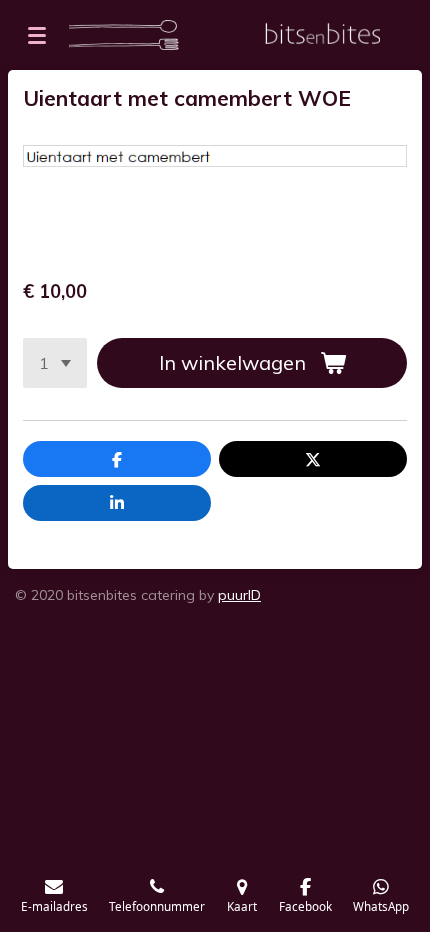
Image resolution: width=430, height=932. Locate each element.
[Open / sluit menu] (37, 35)
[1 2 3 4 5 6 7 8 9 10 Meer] (55, 363)
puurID (239, 595)
